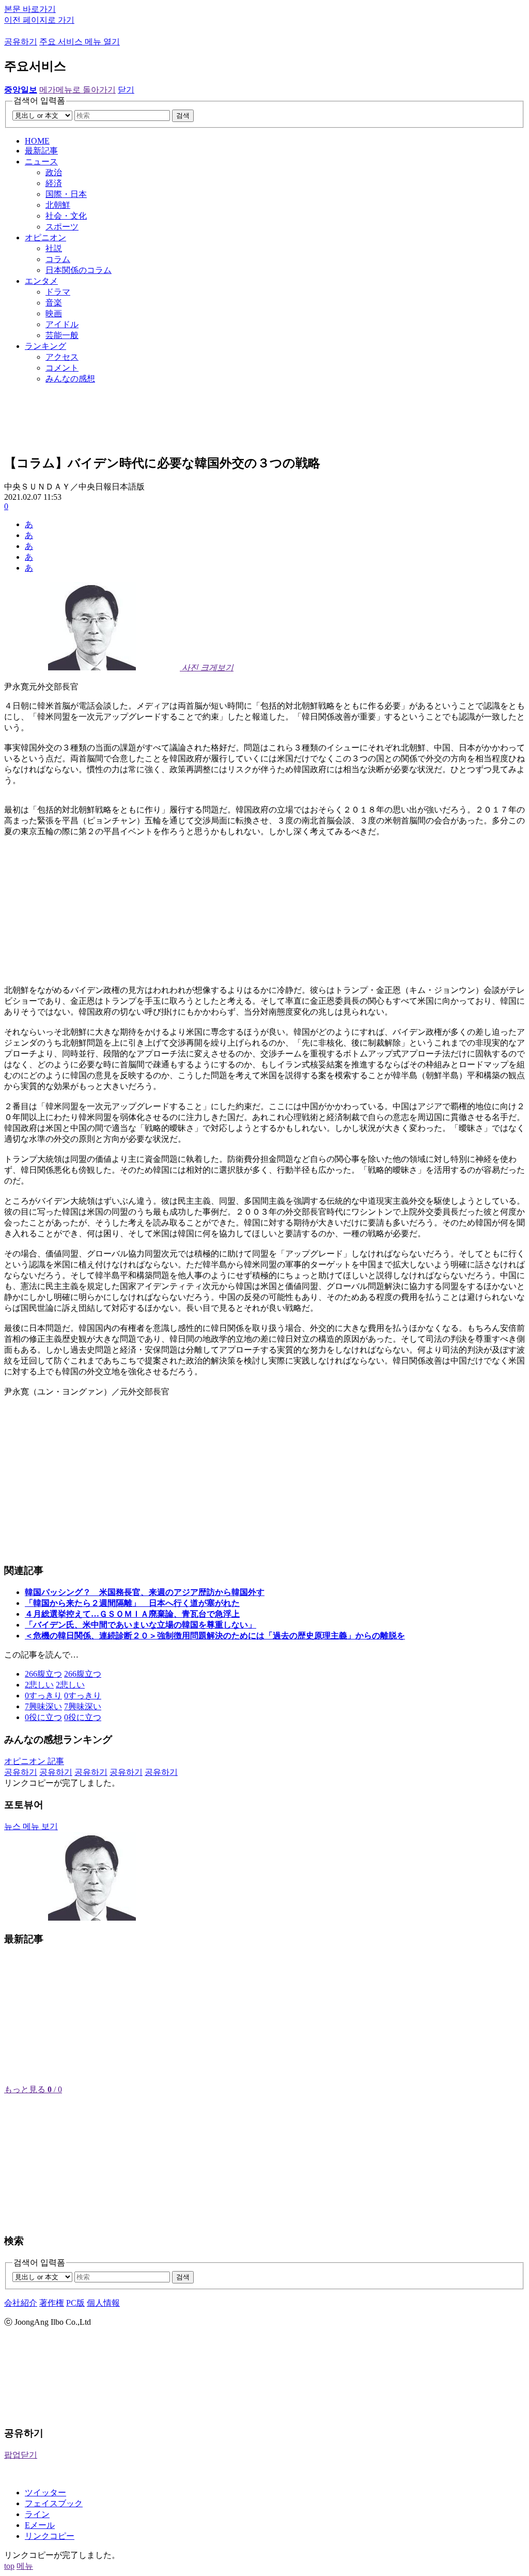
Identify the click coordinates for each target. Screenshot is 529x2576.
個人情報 (103, 2303)
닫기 (126, 90)
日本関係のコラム (79, 270)
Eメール (40, 2525)
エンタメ (41, 281)
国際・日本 (66, 194)
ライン (37, 2514)
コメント (62, 368)
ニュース (41, 162)
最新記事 (41, 151)
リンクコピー (50, 2536)
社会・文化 (66, 216)
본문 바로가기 (30, 9)
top (9, 2566)
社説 (54, 248)
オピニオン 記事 (34, 1761)
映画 (54, 313)
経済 (54, 183)
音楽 (54, 303)
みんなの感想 (70, 379)
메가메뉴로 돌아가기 (77, 90)
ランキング (45, 346)
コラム (58, 259)
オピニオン (45, 237)
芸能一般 (62, 335)
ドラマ (58, 292)
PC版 (75, 2303)
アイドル (62, 324)
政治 (54, 172)
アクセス (62, 357)
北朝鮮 (58, 205)
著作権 (52, 2303)
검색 (183, 116)
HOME (37, 141)
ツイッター (45, 2493)
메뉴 (25, 2566)
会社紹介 (21, 2303)
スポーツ (62, 227)
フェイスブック (54, 2503)
